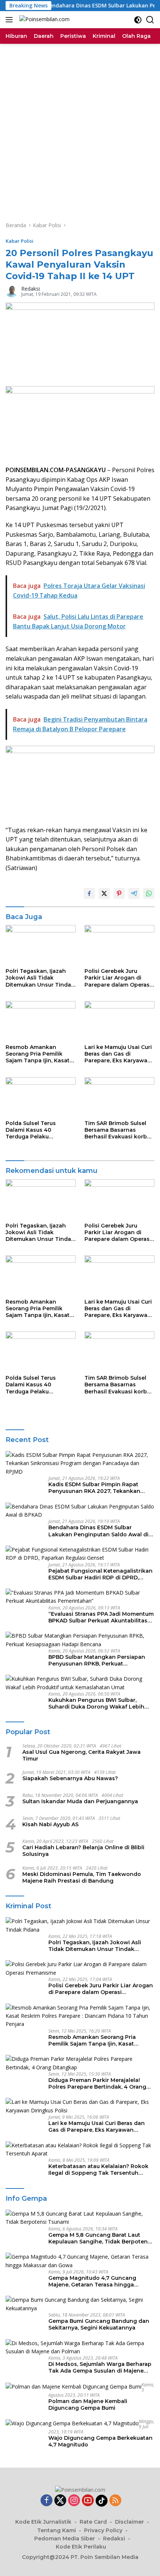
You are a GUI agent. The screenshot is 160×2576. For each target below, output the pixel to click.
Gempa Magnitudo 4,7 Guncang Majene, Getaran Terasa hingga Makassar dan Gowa (92, 2281)
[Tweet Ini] (104, 893)
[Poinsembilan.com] (44, 20)
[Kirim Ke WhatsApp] (149, 893)
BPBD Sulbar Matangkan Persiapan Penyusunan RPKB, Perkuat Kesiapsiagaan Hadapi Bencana (97, 1660)
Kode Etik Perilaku (81, 2547)
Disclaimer (129, 2522)
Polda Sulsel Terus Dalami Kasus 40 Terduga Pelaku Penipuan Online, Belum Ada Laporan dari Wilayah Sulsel (39, 1130)
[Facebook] (47, 2501)
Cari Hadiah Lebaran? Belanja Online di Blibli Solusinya (83, 1851)
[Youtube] (88, 2501)
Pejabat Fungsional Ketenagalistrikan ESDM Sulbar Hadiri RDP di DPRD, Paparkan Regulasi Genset (100, 1574)
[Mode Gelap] (138, 20)
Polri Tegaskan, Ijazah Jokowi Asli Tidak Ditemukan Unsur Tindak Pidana (40, 978)
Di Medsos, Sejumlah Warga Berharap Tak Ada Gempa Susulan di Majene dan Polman (100, 2367)
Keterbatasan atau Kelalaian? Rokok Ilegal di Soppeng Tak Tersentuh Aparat (98, 2170)
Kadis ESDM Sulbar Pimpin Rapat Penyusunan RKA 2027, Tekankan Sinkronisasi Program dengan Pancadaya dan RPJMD (94, 1488)
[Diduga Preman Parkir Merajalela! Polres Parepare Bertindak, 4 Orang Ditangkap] (80, 2063)
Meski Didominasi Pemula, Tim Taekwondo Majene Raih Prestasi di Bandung (82, 1877)
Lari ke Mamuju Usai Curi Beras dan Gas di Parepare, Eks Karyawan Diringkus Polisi (118, 1054)
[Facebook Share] (89, 893)
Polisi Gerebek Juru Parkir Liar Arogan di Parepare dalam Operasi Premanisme (118, 978)
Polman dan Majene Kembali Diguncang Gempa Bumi (88, 2405)
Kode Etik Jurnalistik (43, 2522)
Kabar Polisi (20, 241)
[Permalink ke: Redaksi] (12, 291)
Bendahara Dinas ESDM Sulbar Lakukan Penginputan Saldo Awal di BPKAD (98, 1531)
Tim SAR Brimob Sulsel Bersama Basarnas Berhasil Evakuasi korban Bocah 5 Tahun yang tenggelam (119, 1130)
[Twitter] (60, 2501)
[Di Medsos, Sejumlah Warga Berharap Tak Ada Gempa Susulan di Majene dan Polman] (80, 2348)
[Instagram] (74, 2501)
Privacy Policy (103, 2530)
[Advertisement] (80, 127)
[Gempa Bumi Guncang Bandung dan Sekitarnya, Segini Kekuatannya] (80, 2304)
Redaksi (31, 289)
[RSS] (115, 2501)
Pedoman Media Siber (65, 2539)
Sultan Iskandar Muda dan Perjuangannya (80, 1801)
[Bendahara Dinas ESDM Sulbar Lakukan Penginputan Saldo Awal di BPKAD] (80, 1511)
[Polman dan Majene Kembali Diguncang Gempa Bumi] (73, 2387)
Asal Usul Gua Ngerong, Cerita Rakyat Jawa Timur (81, 1755)
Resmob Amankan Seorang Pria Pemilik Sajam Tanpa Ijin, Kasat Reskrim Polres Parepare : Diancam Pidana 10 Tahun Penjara (40, 1054)
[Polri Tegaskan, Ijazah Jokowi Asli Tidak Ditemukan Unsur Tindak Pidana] (41, 944)
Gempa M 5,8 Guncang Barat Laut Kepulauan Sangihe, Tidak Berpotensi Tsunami (100, 2238)
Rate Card (93, 2522)
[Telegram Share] (134, 893)
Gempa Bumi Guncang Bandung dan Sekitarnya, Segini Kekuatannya (99, 2324)
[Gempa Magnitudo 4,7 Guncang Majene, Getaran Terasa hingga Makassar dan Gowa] (80, 2261)
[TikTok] (102, 2501)
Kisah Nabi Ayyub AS (50, 1824)
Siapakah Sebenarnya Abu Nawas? (70, 1778)
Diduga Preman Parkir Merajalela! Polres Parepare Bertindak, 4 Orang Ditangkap (97, 2083)
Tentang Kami (57, 2530)
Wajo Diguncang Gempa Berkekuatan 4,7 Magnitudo (100, 2441)
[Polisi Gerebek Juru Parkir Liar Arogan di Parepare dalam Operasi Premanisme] (119, 944)
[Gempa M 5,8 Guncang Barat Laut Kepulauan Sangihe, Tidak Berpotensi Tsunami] (80, 2218)
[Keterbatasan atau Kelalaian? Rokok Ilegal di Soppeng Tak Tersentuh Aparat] (80, 2150)
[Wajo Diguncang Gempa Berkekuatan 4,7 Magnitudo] (72, 2423)
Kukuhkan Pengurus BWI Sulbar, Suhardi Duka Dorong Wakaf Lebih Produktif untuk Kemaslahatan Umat (99, 1703)
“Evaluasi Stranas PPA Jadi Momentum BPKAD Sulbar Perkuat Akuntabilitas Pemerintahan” (101, 1617)
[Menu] (11, 20)
